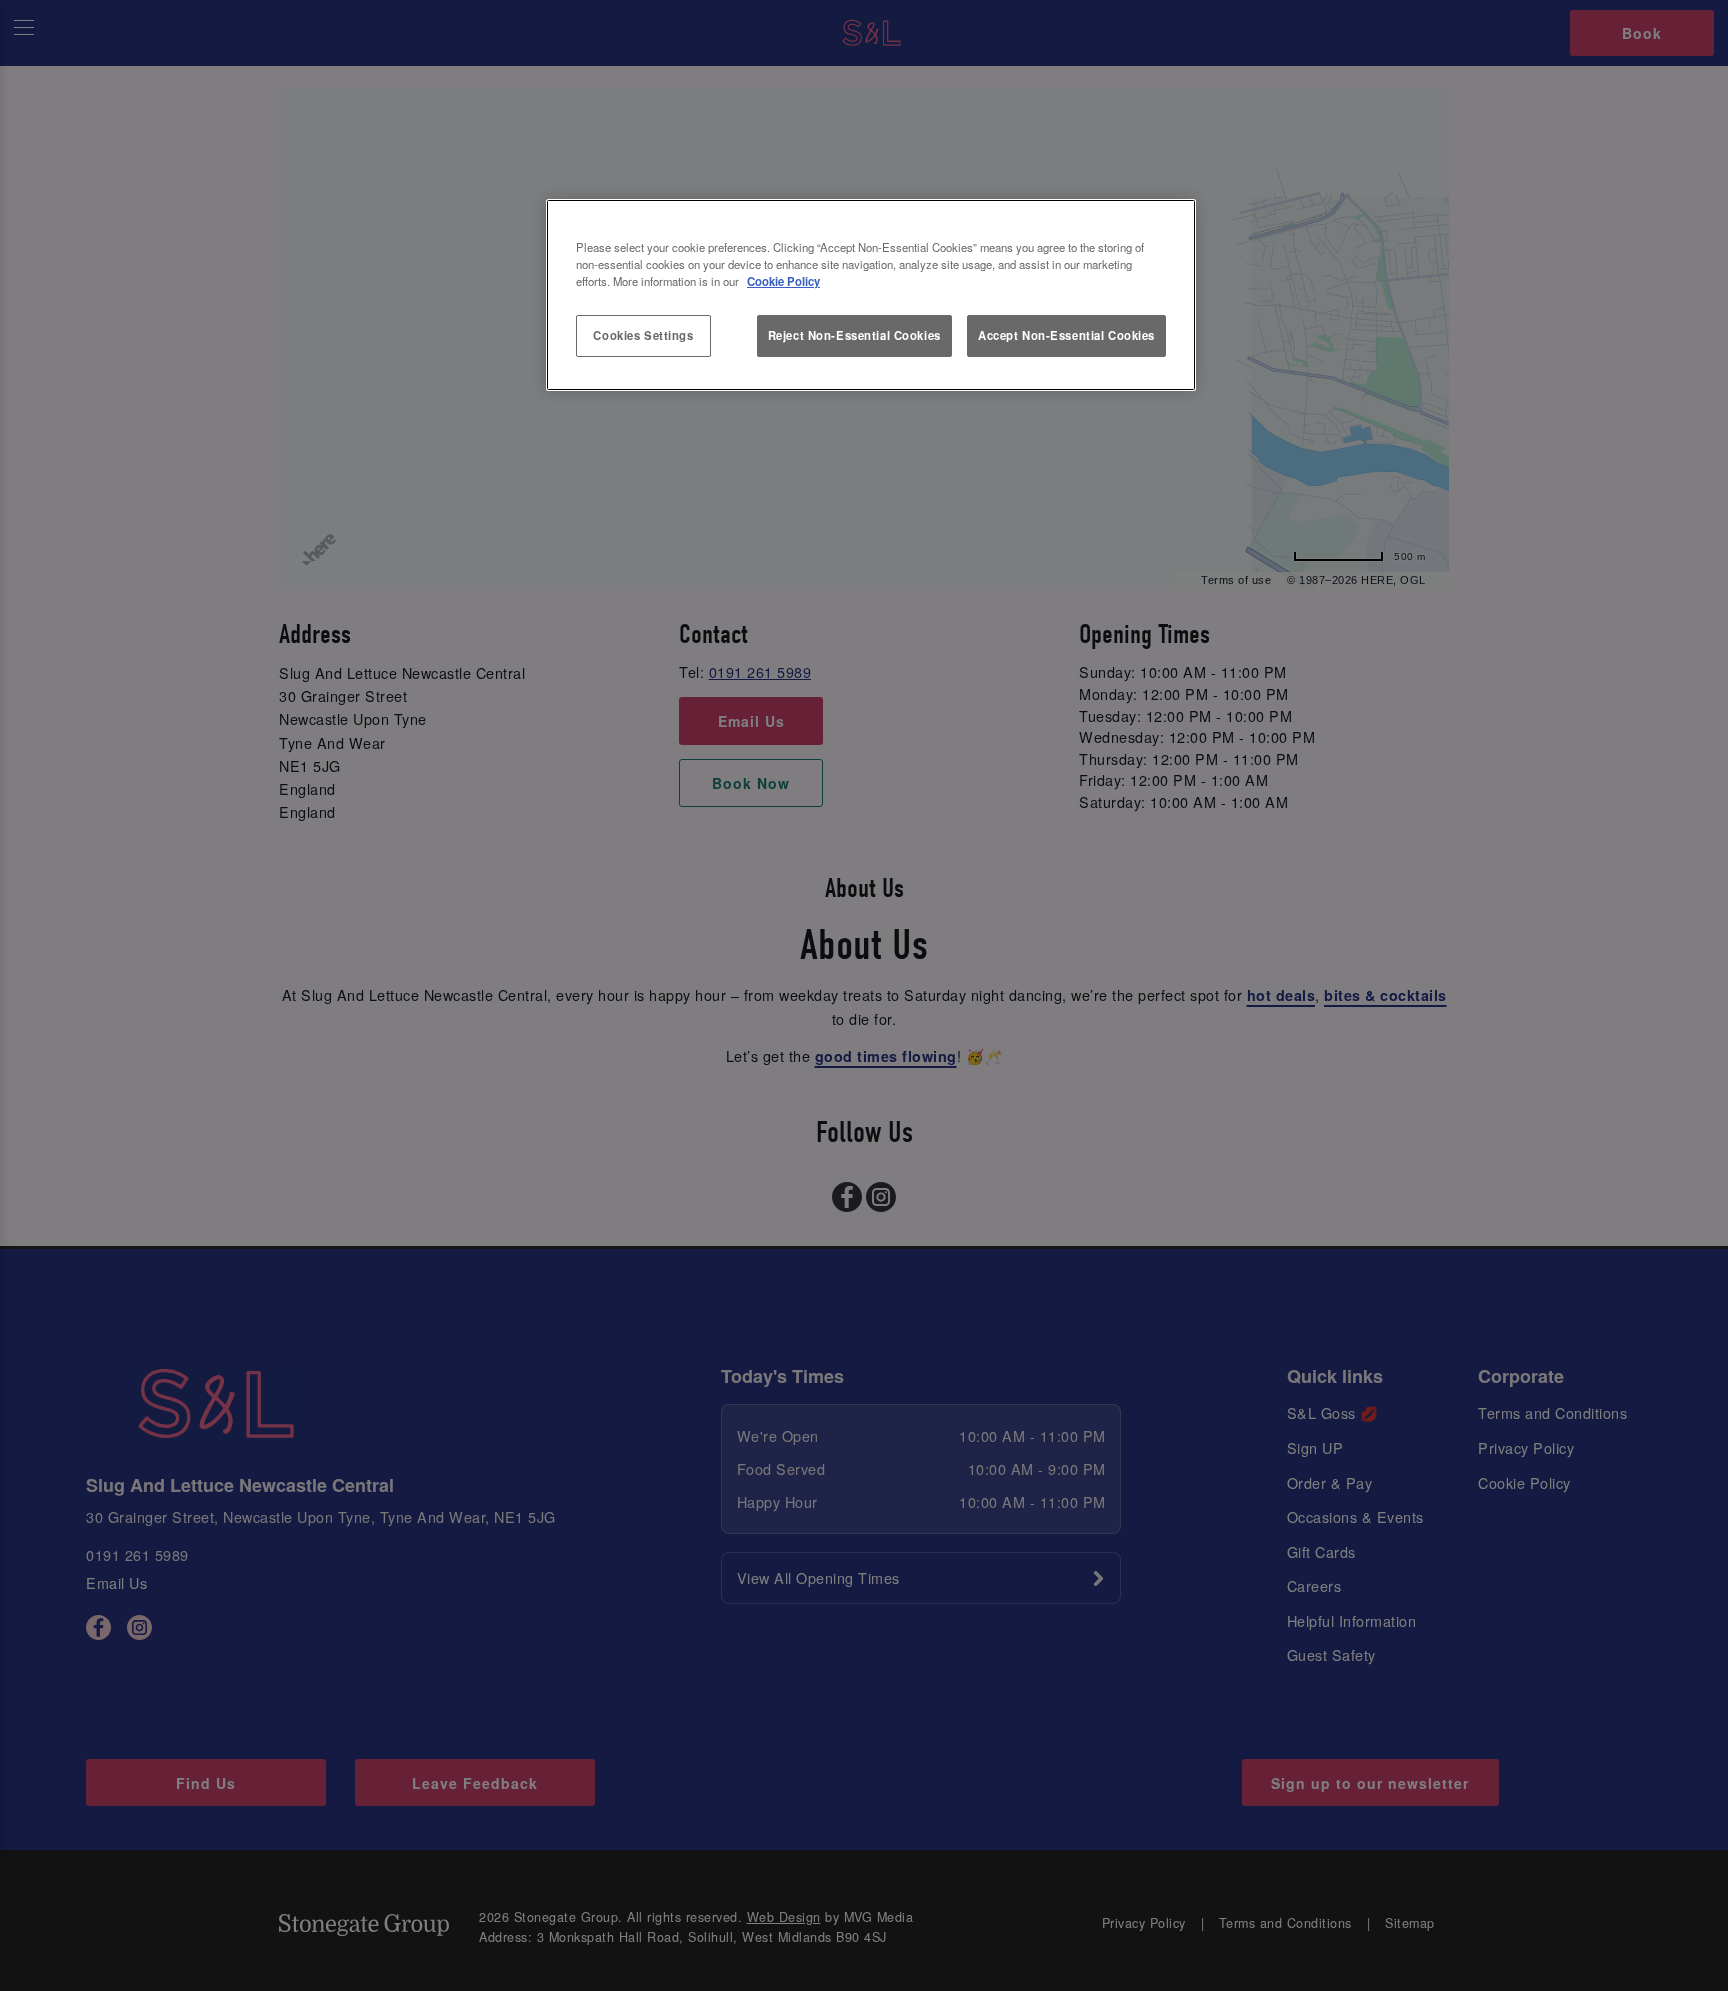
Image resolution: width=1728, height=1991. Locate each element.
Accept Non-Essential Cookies (1066, 335)
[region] (871, 295)
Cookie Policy (783, 281)
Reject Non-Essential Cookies (854, 335)
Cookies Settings (643, 335)
